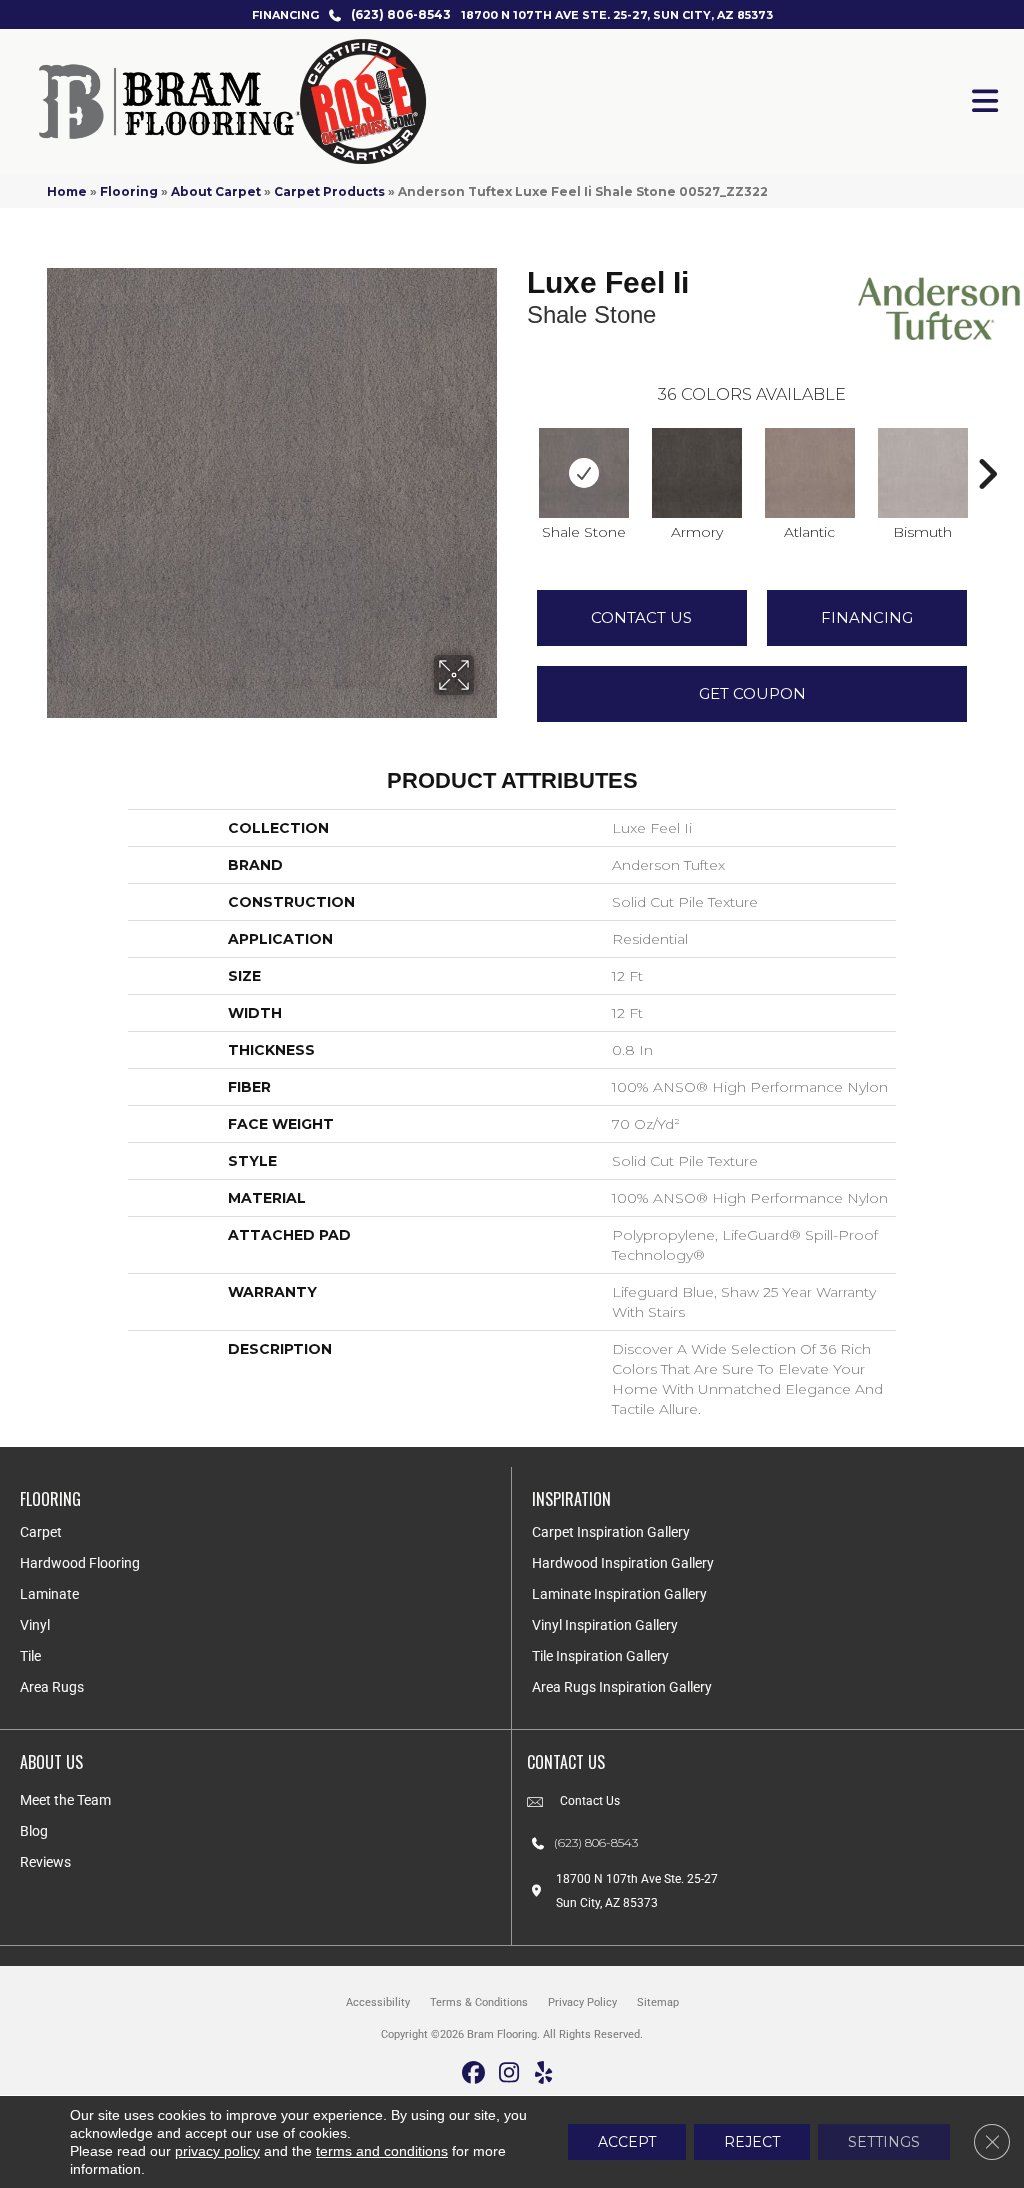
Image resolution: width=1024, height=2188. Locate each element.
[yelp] (544, 2073)
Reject (752, 2142)
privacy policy (217, 2151)
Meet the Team (65, 1800)
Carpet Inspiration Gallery (611, 1532)
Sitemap (658, 2002)
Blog (34, 1831)
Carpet (41, 1532)
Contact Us (641, 617)
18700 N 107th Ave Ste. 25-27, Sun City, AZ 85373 (617, 15)
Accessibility (378, 2002)
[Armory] (697, 473)
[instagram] (509, 2073)
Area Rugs (52, 1687)
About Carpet (216, 191)
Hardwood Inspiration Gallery (623, 1563)
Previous (517, 444)
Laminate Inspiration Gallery (619, 1594)
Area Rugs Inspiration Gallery (622, 1687)
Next (987, 444)
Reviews (45, 1862)
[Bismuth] (923, 473)
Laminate (49, 1594)
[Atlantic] (810, 473)
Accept (627, 2142)
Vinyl (35, 1625)
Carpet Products (329, 191)
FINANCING (285, 15)
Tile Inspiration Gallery (600, 1656)
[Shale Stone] (584, 473)
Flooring (129, 191)
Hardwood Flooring (80, 1563)
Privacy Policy (582, 2002)
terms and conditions (382, 2151)
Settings (884, 2142)
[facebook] (474, 2073)
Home (67, 191)
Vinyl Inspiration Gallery (605, 1625)
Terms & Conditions (479, 2002)
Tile (30, 1656)
